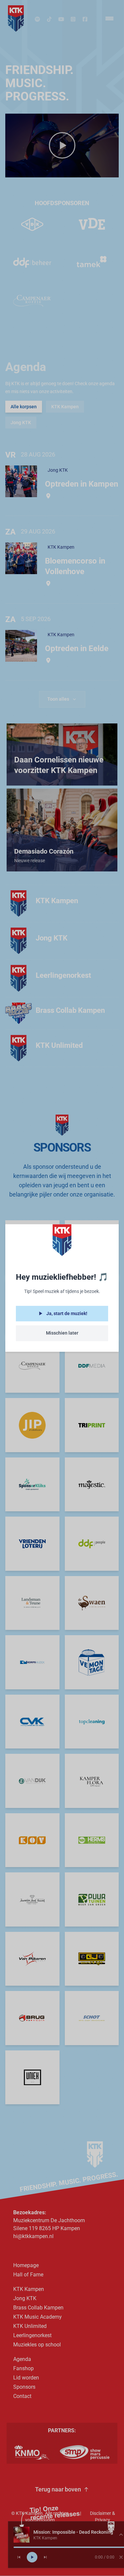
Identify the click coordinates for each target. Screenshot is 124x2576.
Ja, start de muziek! (67, 1313)
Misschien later (62, 1333)
